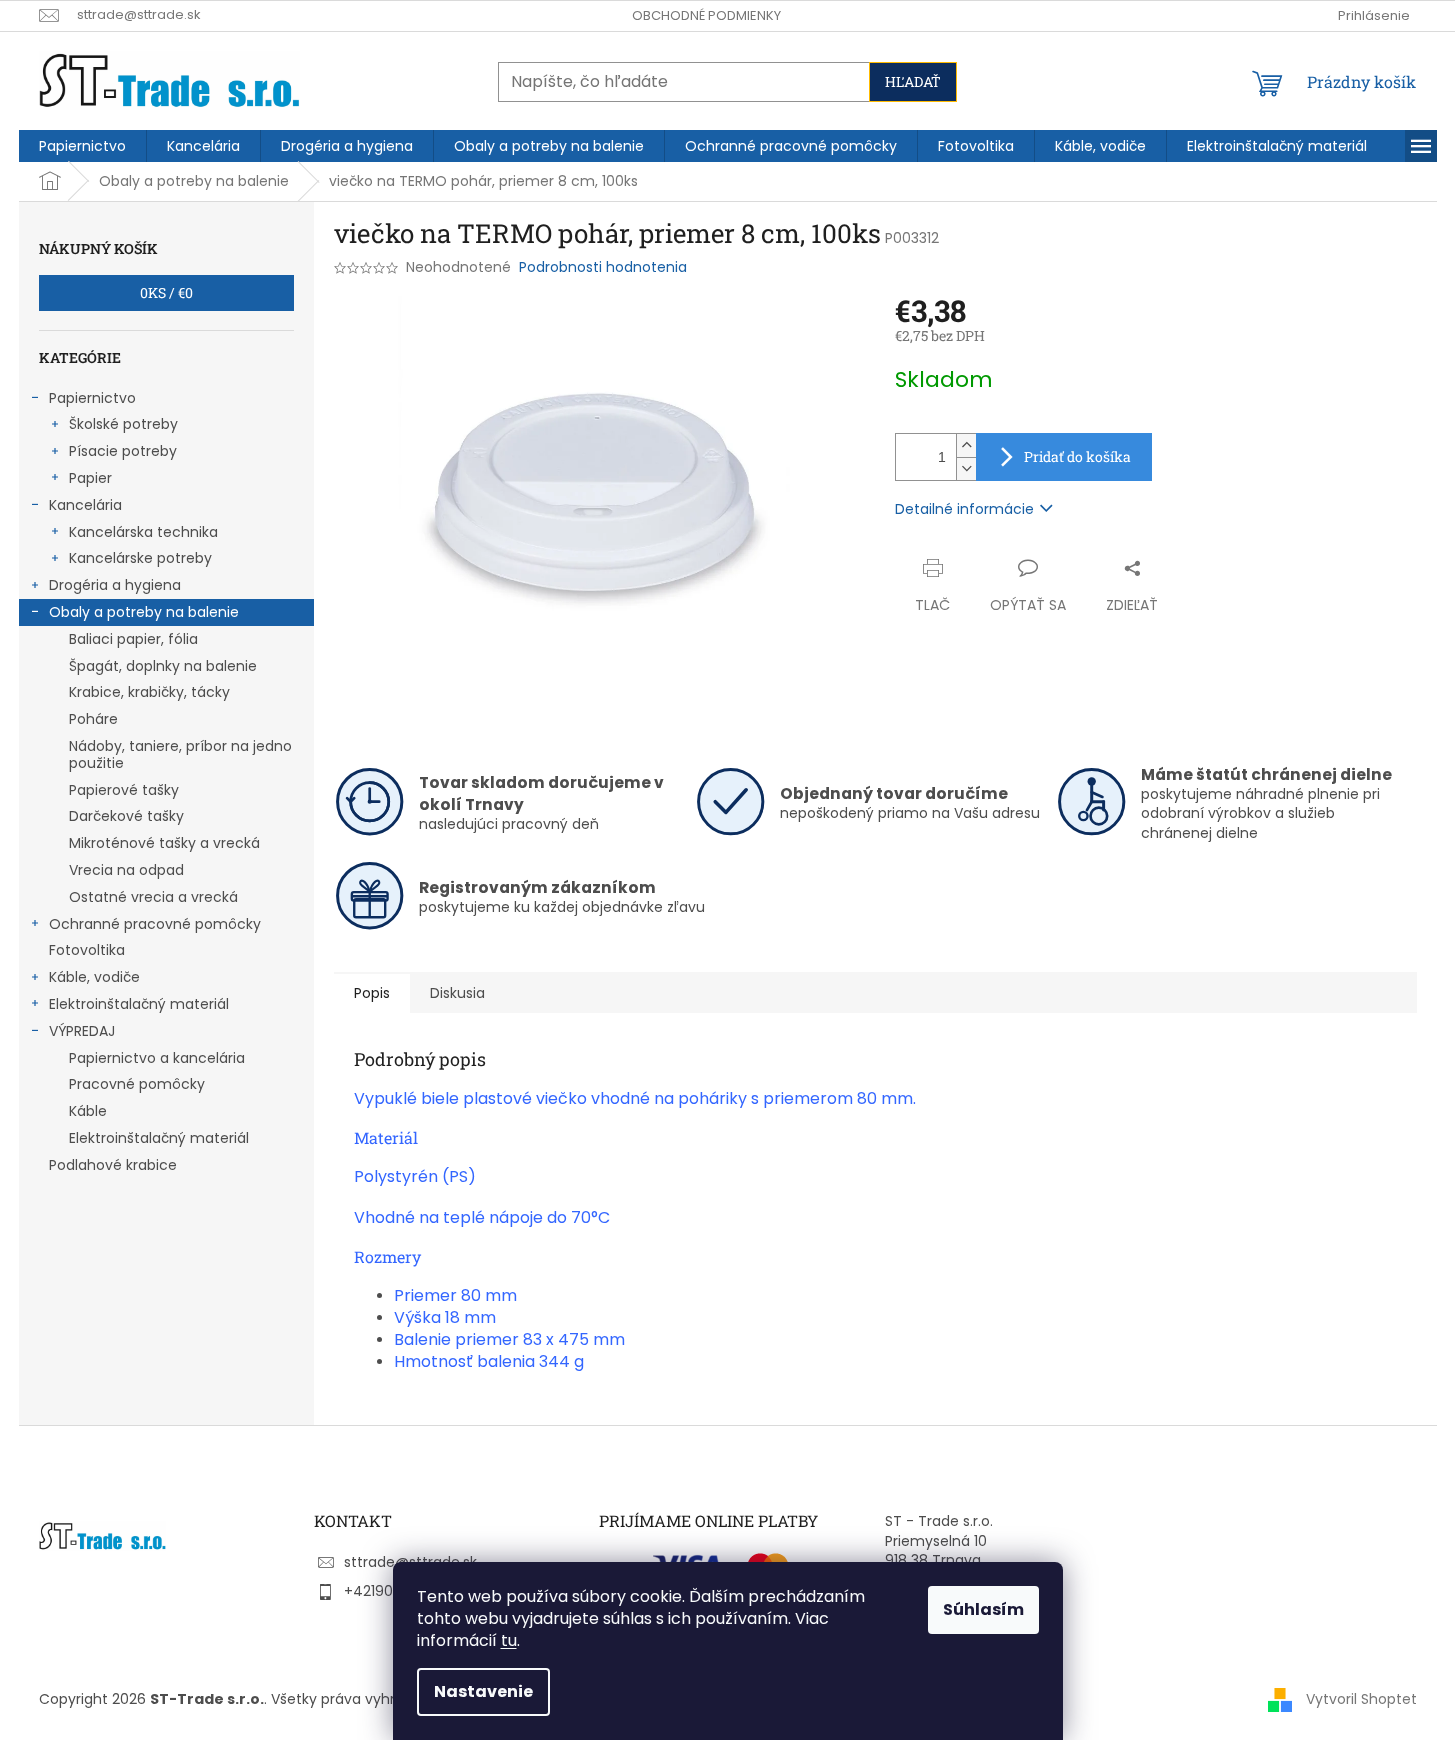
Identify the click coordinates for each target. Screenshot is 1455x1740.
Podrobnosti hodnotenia (603, 267)
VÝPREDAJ (82, 1031)
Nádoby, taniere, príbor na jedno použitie (180, 754)
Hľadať (913, 81)
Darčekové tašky (126, 816)
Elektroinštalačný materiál (139, 1004)
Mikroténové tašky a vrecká (164, 843)
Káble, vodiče (94, 977)
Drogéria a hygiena (115, 585)
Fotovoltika (87, 950)
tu (509, 1640)
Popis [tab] (372, 993)
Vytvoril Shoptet (1361, 1698)
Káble (88, 1111)
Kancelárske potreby (140, 558)
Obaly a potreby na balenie (144, 612)
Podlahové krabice (113, 1165)
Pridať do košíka (1077, 456)
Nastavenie (483, 1691)
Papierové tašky (124, 790)
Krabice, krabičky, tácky (149, 692)
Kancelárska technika (143, 532)
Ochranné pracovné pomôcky (155, 924)
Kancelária (85, 505)
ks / (166, 292)
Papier (90, 478)
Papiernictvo (92, 398)
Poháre (93, 719)
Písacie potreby (123, 451)
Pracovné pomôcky (137, 1084)
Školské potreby (123, 424)
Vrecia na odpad (126, 870)
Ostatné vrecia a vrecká (153, 897)
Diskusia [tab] (457, 993)
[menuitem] (82, 146)
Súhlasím (983, 1609)
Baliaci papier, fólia (133, 639)
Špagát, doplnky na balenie (163, 666)
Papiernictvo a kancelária (157, 1058)
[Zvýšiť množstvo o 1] (966, 445)
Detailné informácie (964, 509)
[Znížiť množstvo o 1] (966, 468)
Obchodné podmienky (706, 15)
